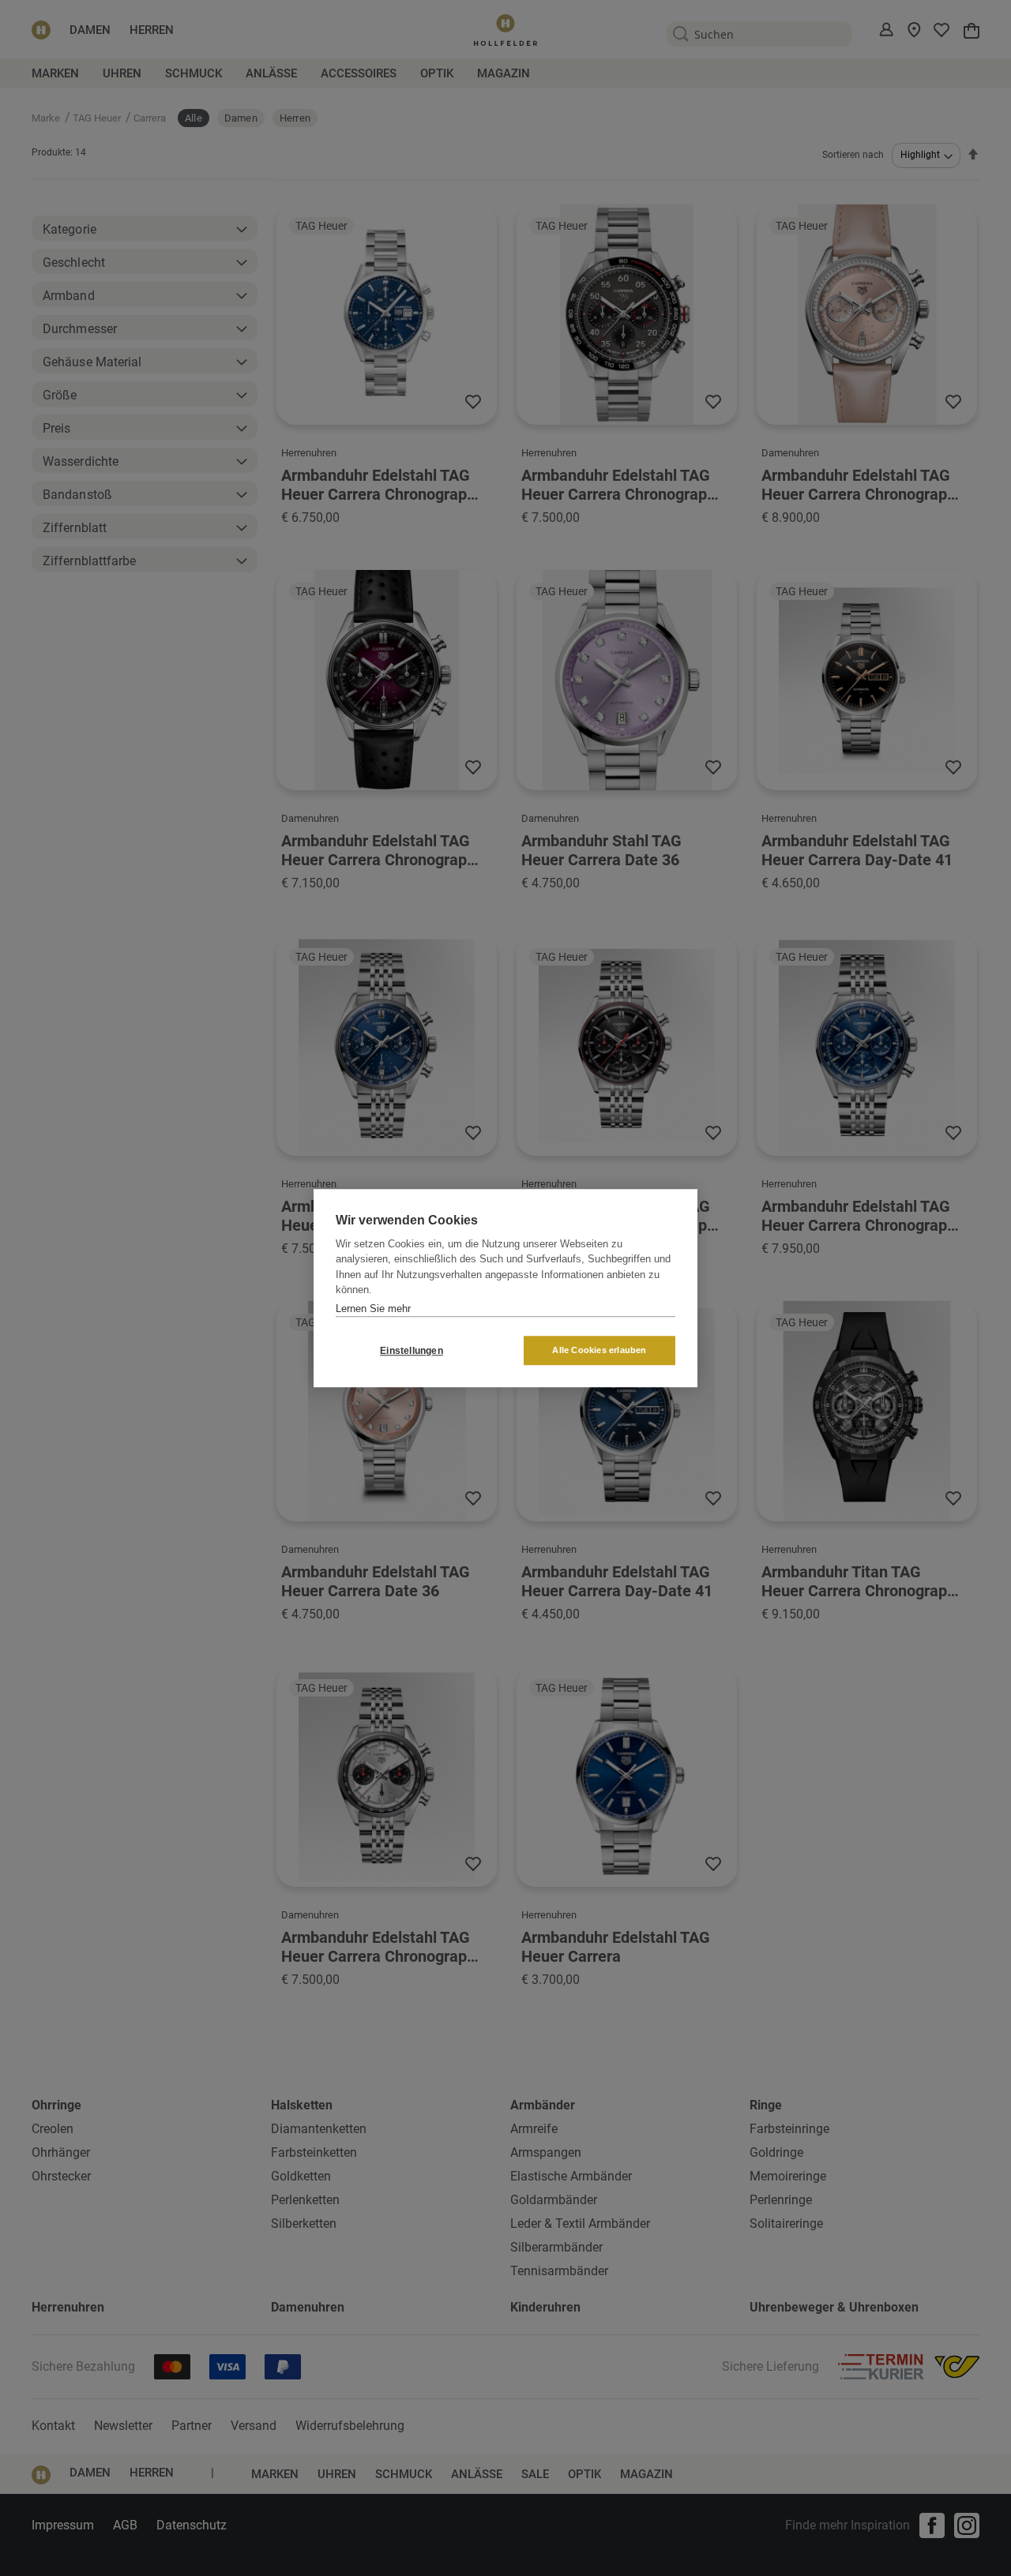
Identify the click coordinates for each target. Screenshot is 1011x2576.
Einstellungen (412, 1351)
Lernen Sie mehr (373, 1309)
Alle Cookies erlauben (599, 1350)
